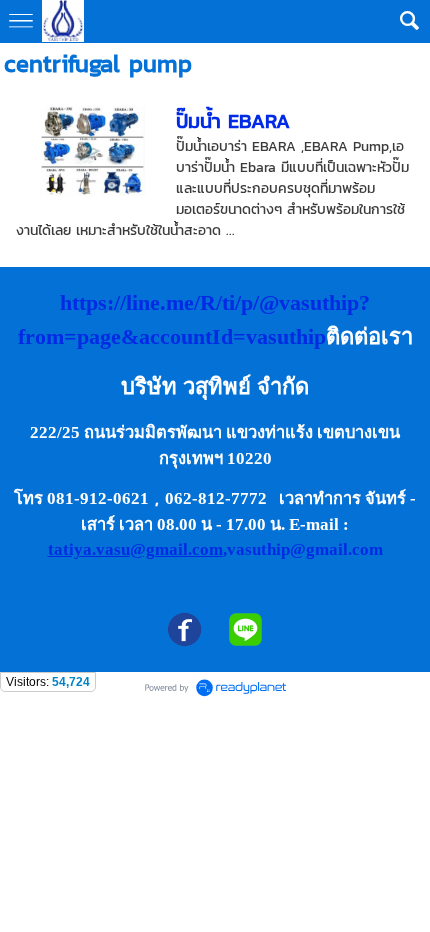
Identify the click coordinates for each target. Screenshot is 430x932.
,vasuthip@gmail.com (303, 549)
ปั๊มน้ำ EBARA (233, 121)
